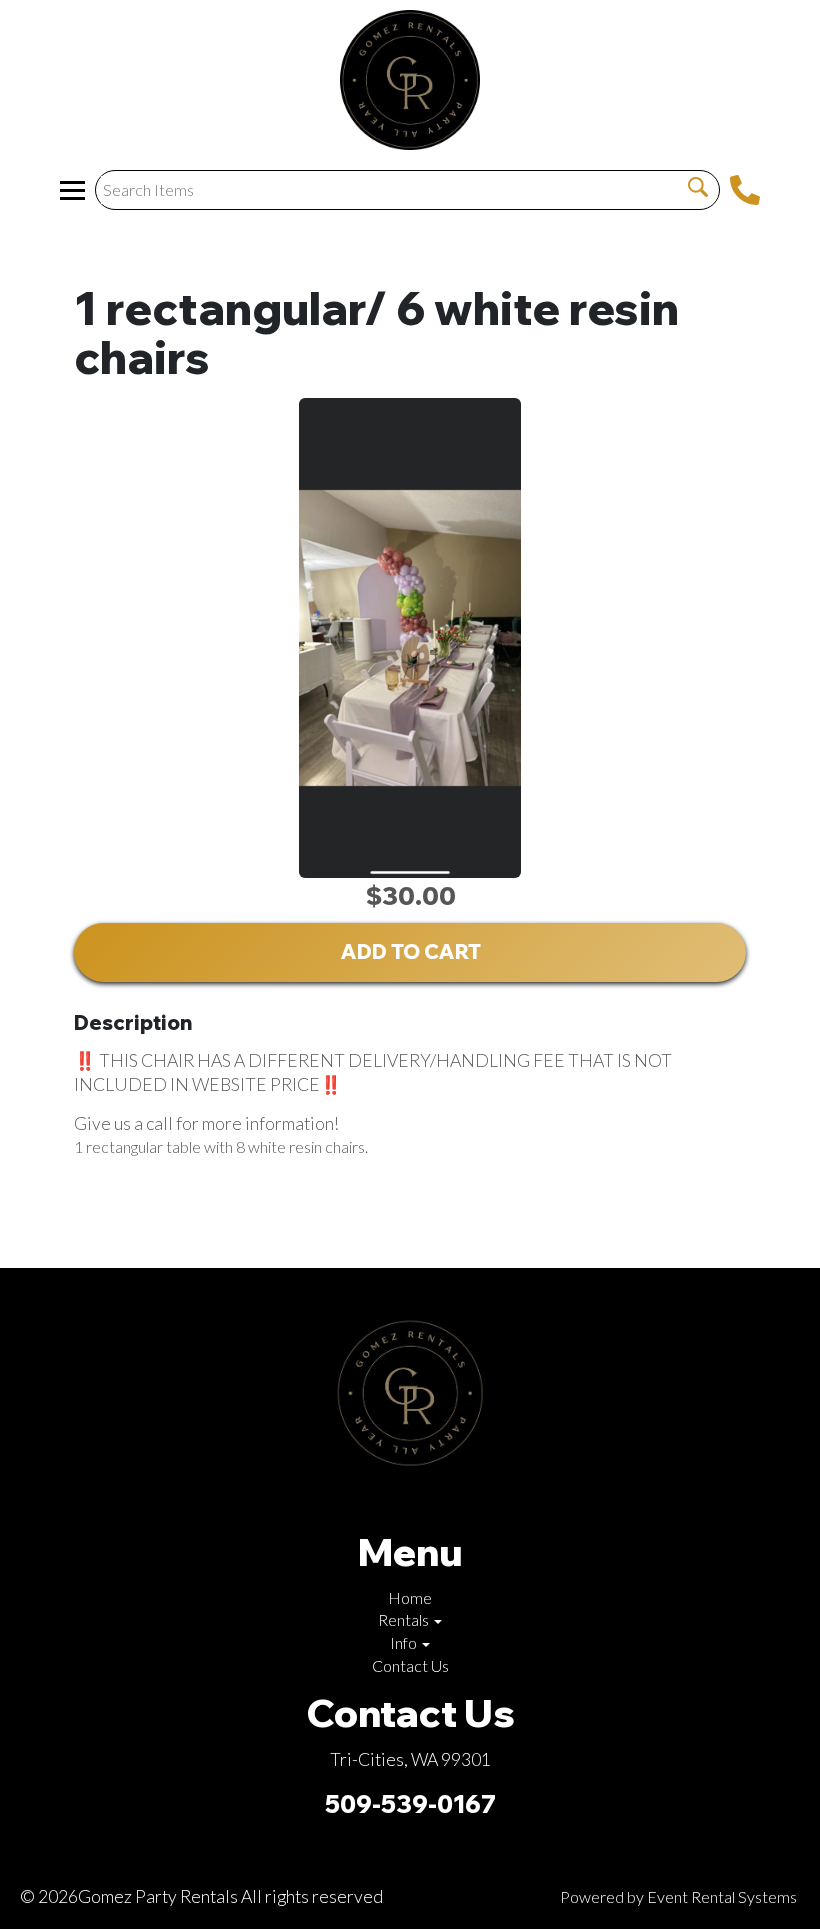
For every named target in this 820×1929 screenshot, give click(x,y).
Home (410, 1597)
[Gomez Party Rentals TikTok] (438, 1499)
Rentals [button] (405, 1619)
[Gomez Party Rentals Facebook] (374, 1499)
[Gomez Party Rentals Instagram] (406, 1499)
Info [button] (405, 1642)
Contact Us (410, 1665)
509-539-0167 (410, 1804)
